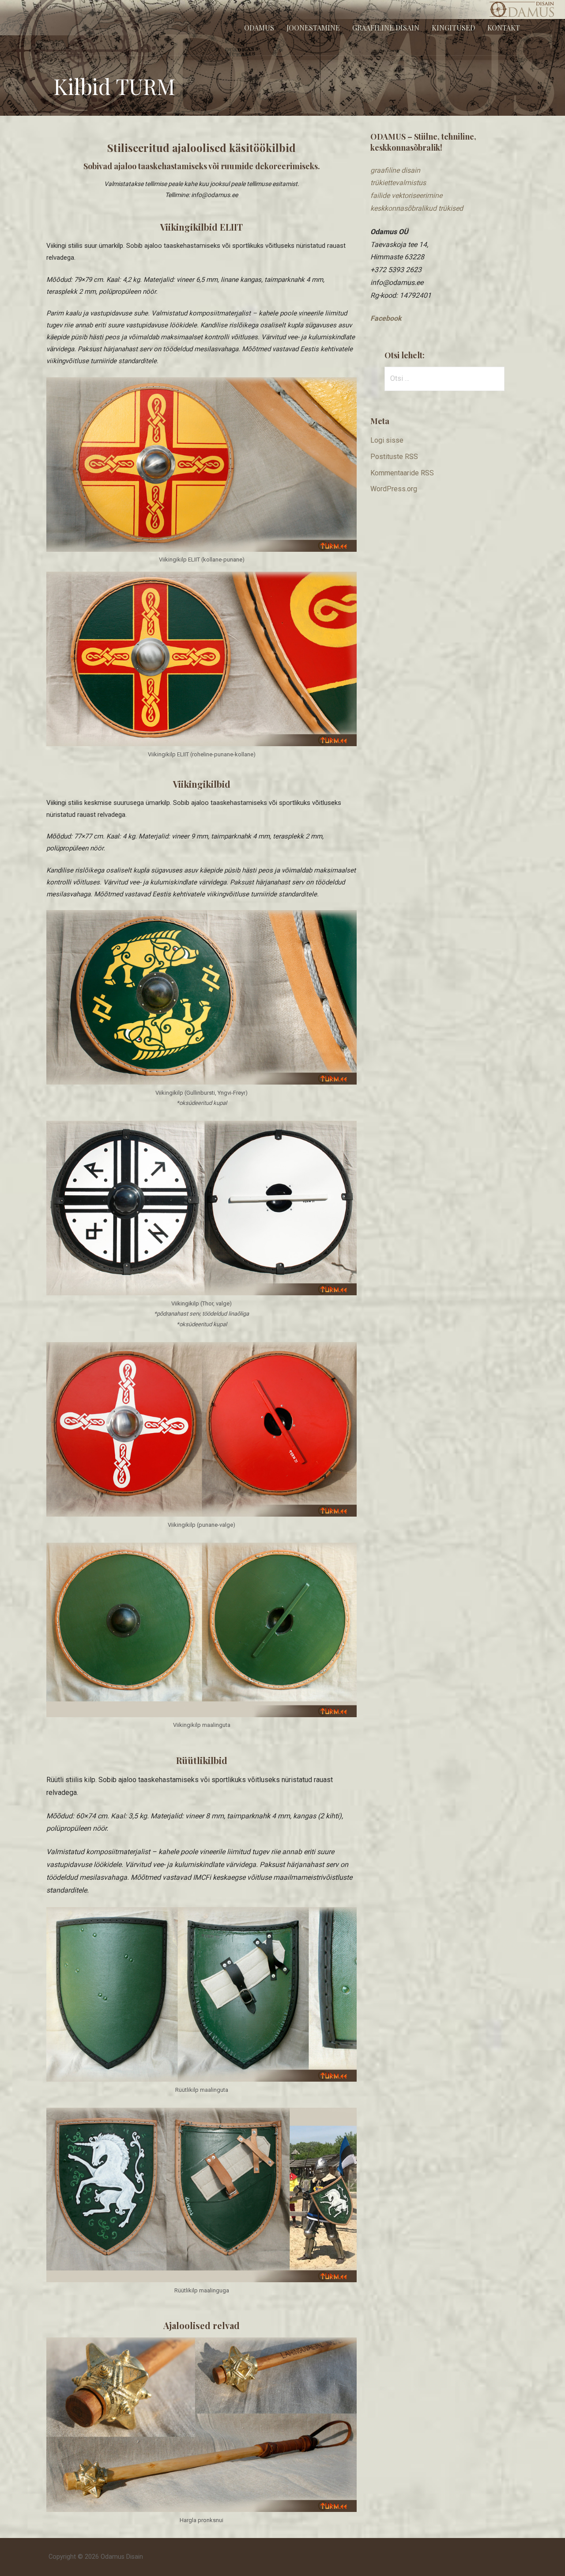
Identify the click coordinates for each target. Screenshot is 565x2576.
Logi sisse (387, 440)
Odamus (259, 28)
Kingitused (453, 28)
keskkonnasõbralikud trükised (417, 208)
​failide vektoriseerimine (406, 195)
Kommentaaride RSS (402, 473)
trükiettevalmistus (398, 183)
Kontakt (504, 28)
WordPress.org (394, 489)
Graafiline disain (386, 28)
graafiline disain (395, 170)
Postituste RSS (394, 457)
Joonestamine (313, 28)
